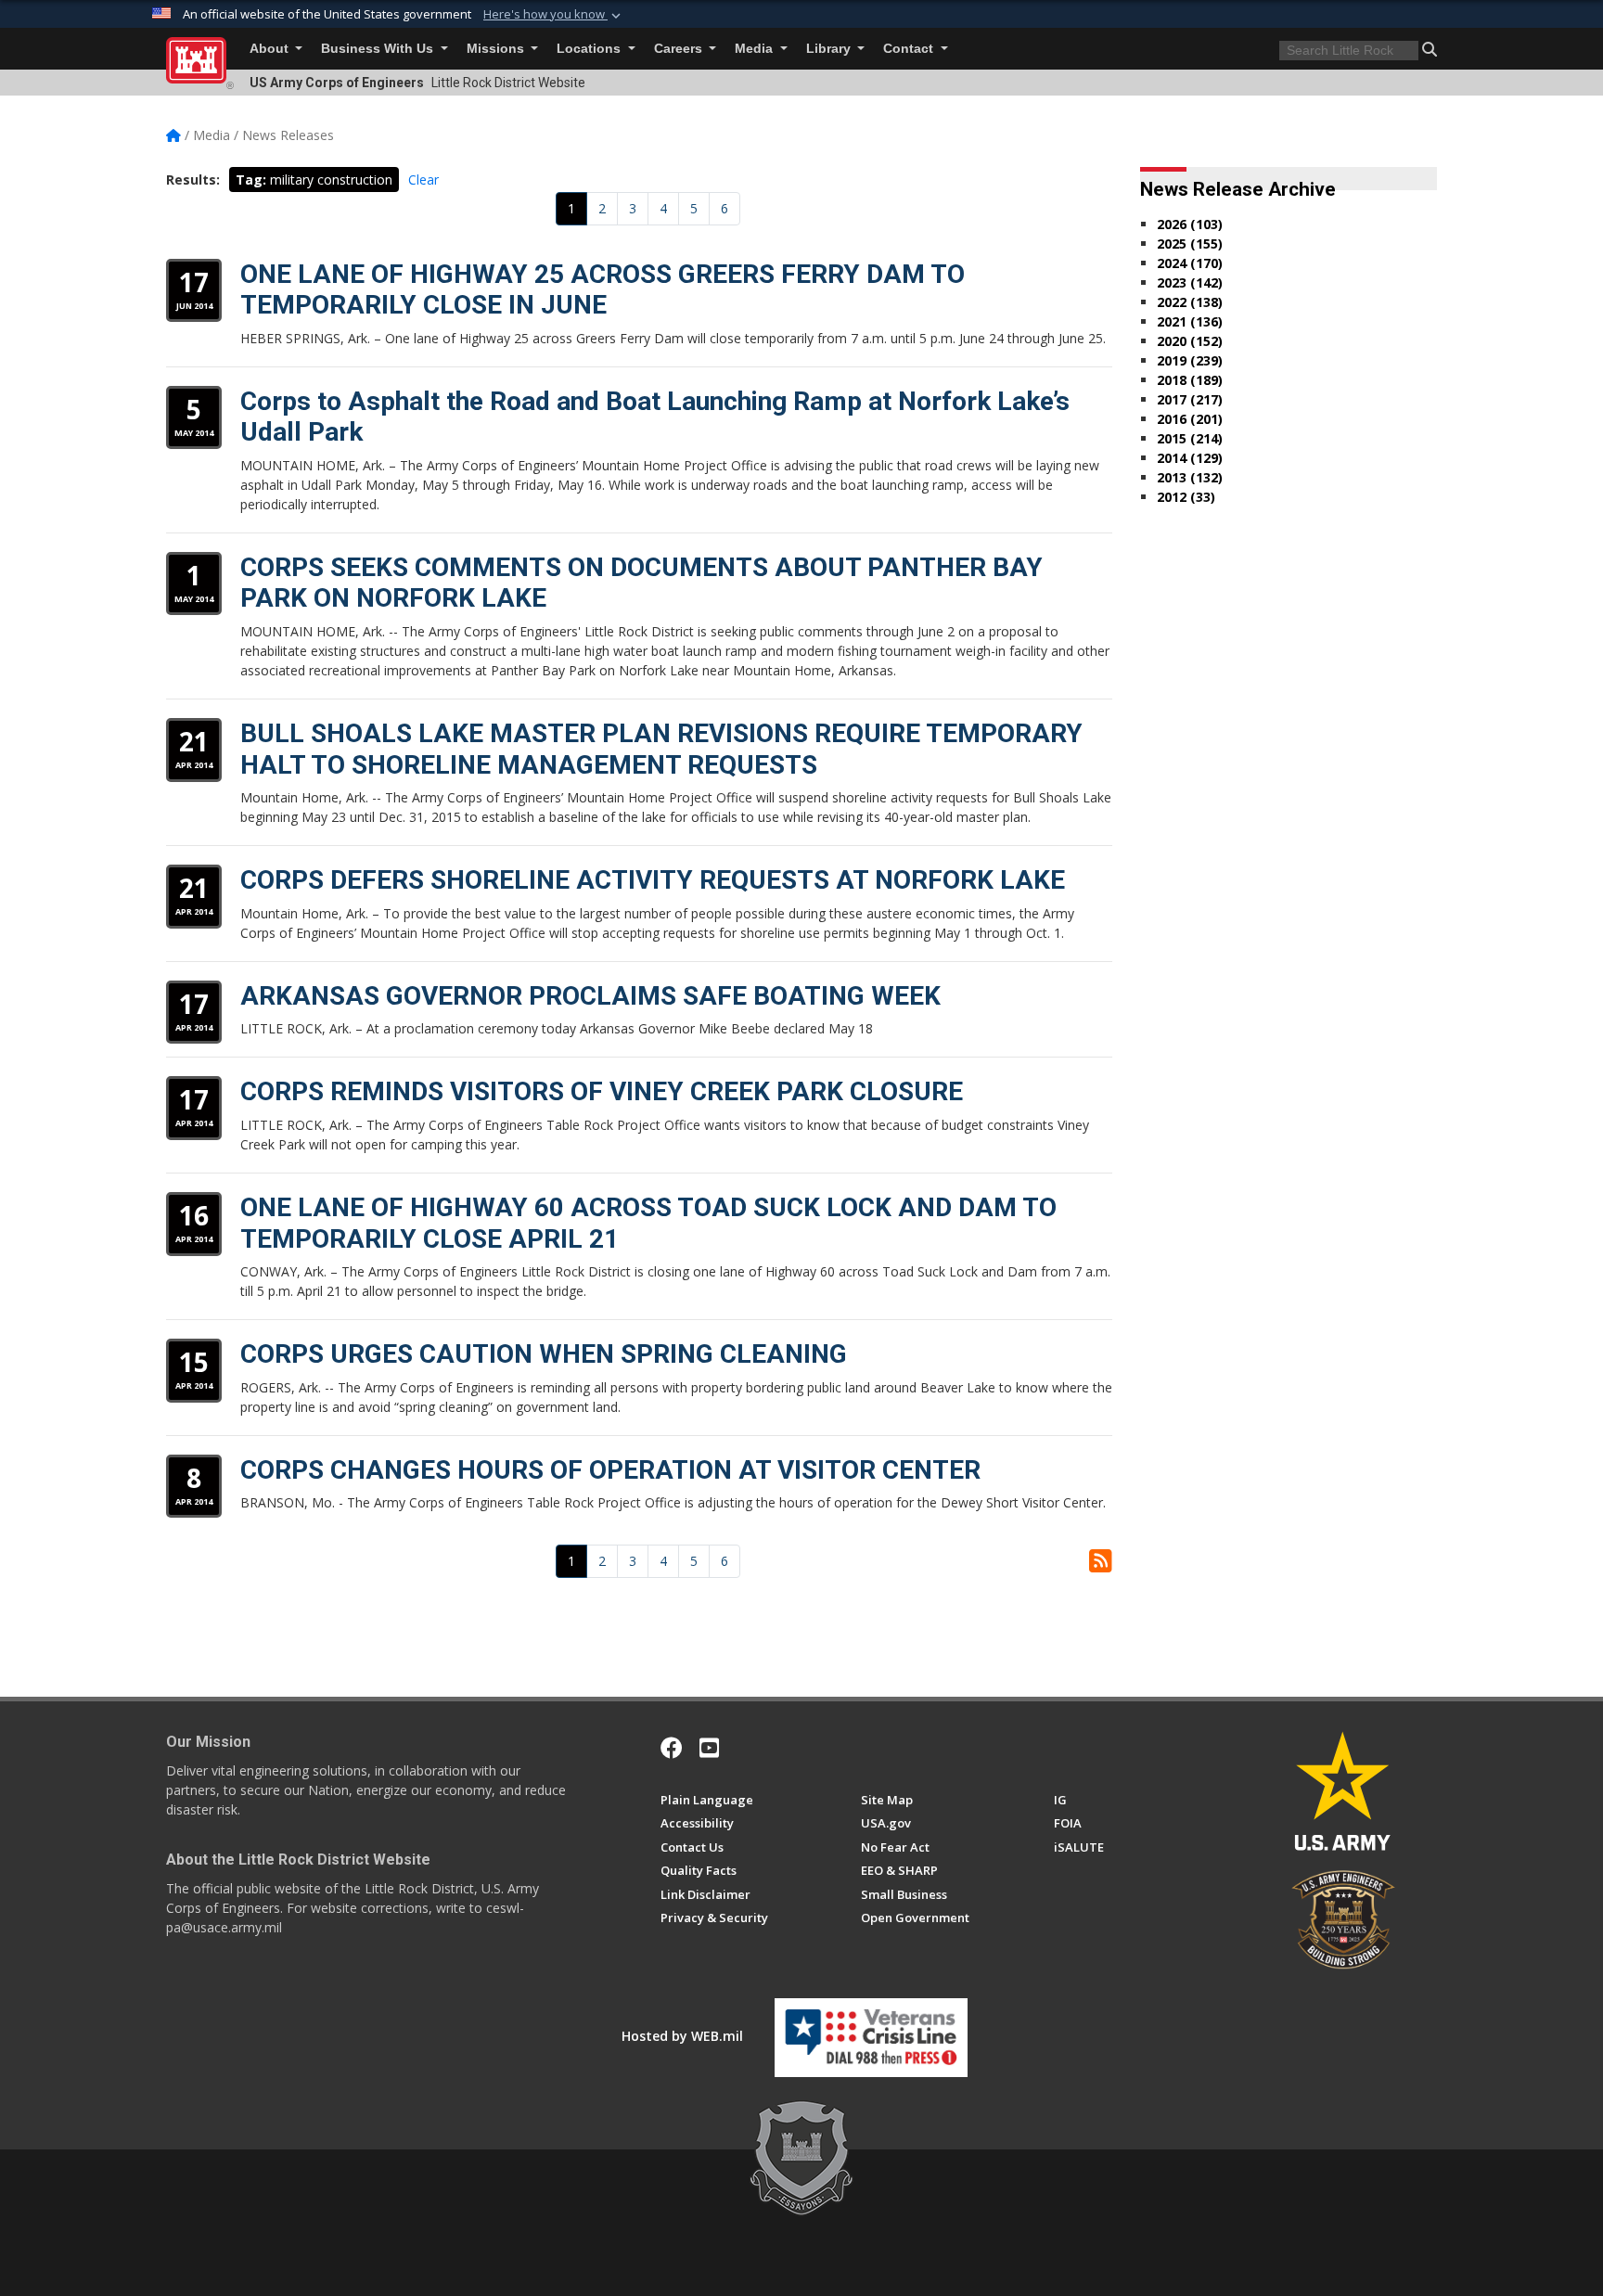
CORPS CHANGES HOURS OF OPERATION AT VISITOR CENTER (610, 1470)
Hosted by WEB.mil (682, 2036)
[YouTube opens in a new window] (709, 1748)
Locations (590, 49)
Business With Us (379, 49)
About (271, 49)
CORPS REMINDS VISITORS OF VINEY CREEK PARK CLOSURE (602, 1091)
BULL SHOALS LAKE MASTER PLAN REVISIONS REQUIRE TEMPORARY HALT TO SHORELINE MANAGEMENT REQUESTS (661, 749)
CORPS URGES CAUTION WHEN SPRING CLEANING (544, 1354)
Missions (497, 49)
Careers (680, 49)
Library (830, 49)
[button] (554, 15)
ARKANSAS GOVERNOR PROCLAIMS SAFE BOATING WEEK (590, 996)
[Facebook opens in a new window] (672, 1748)
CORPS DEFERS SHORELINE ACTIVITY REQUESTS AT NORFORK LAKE (653, 880)
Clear (423, 180)
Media (756, 49)
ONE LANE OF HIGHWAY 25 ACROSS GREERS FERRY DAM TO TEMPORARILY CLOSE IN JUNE (603, 290)
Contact (910, 49)
